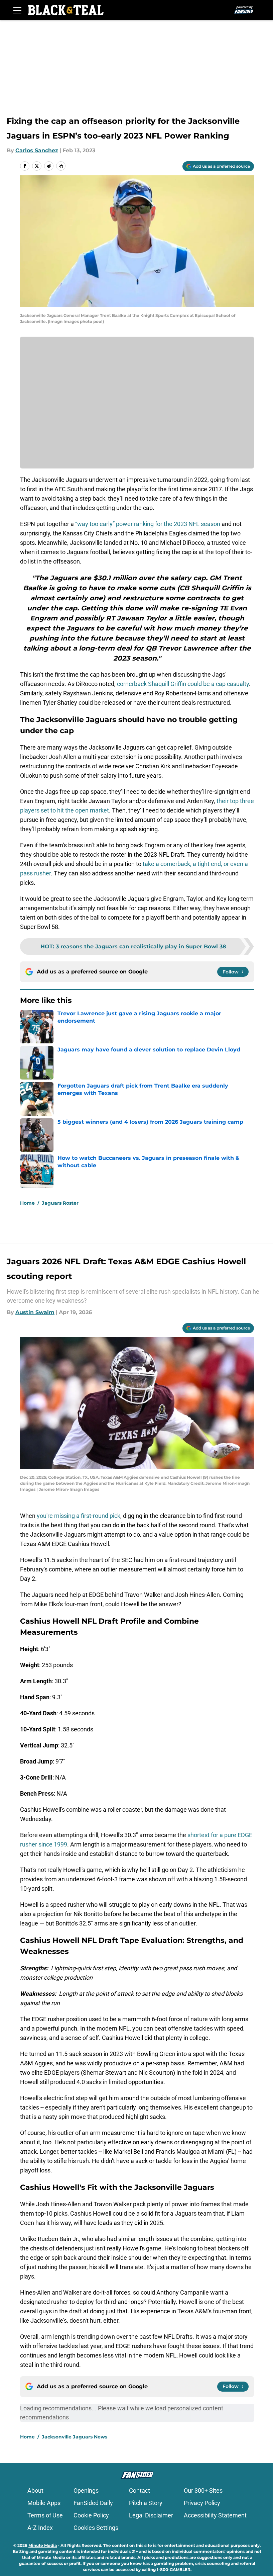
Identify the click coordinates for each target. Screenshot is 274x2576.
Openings (86, 2491)
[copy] (61, 166)
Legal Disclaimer (151, 2515)
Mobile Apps (44, 2503)
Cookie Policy (91, 2515)
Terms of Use (45, 2515)
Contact (140, 2491)
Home (27, 1203)
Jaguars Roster (60, 1203)
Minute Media (43, 2545)
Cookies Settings (96, 2528)
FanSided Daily (93, 2503)
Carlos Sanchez (37, 150)
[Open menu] (17, 10)
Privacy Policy (202, 2503)
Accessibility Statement (215, 2515)
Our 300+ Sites (203, 2491)
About (35, 2491)
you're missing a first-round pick (79, 1516)
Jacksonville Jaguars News (75, 2437)
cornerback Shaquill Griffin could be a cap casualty (183, 684)
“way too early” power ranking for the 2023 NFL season (148, 524)
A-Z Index (40, 2528)
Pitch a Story (146, 2503)
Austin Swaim (35, 1312)
